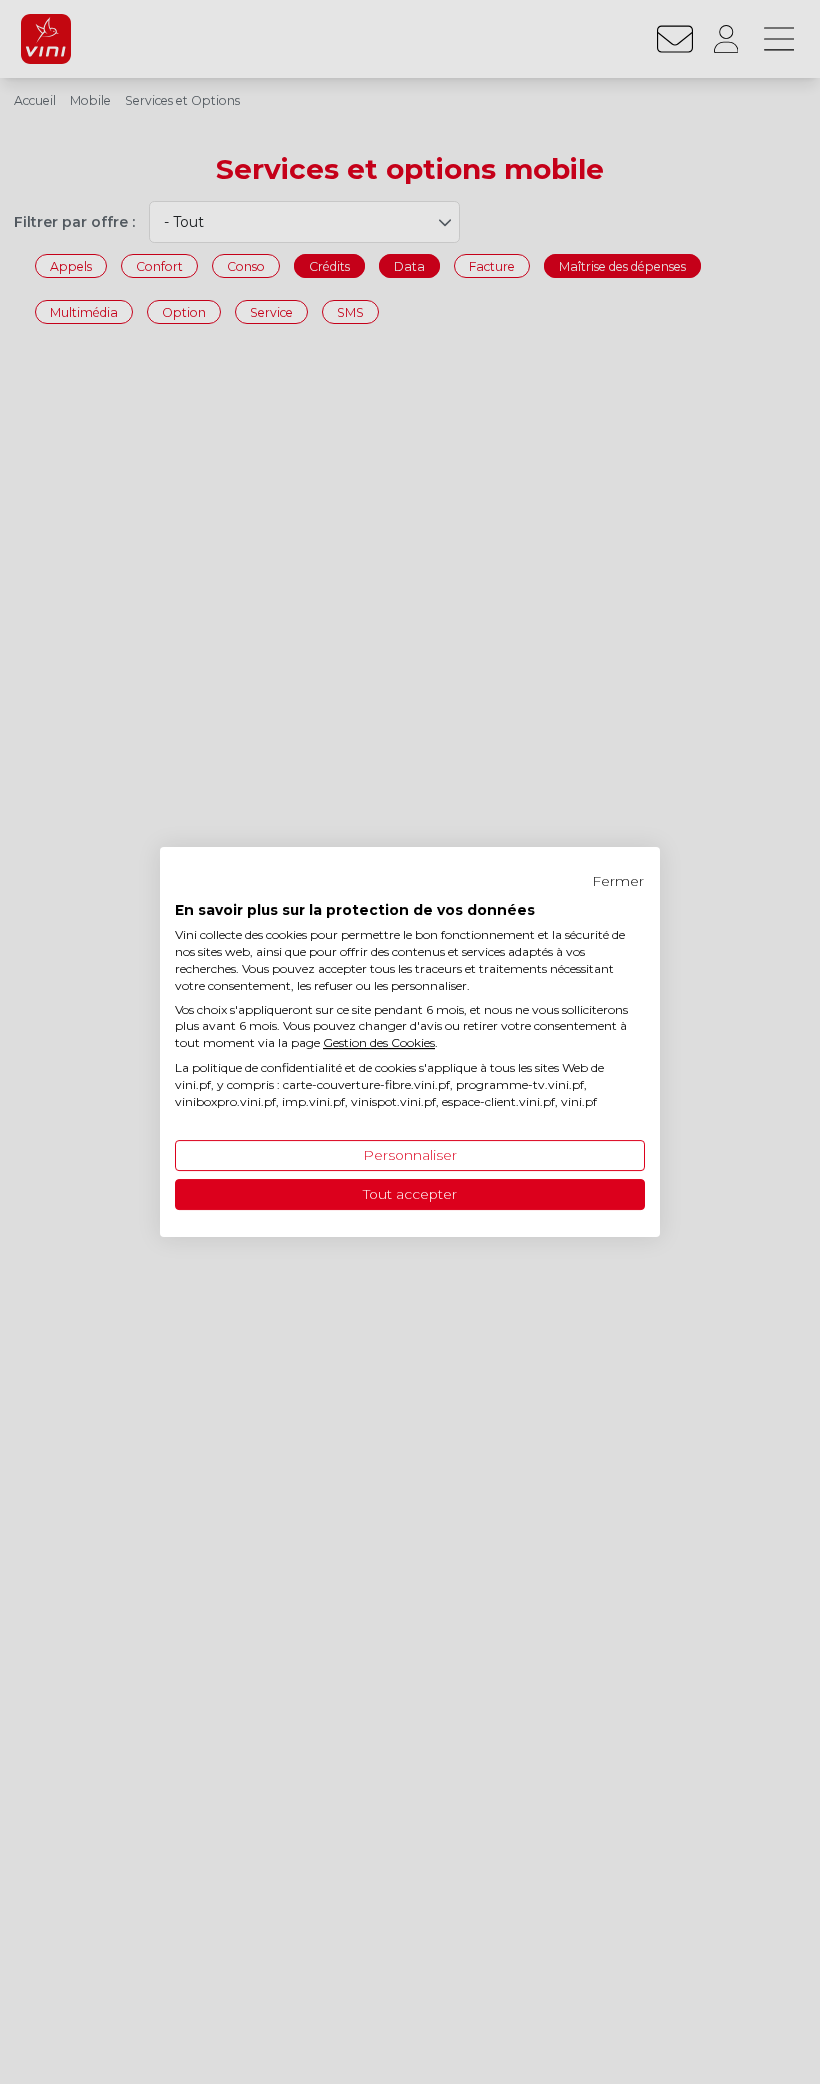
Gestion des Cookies (379, 1042)
